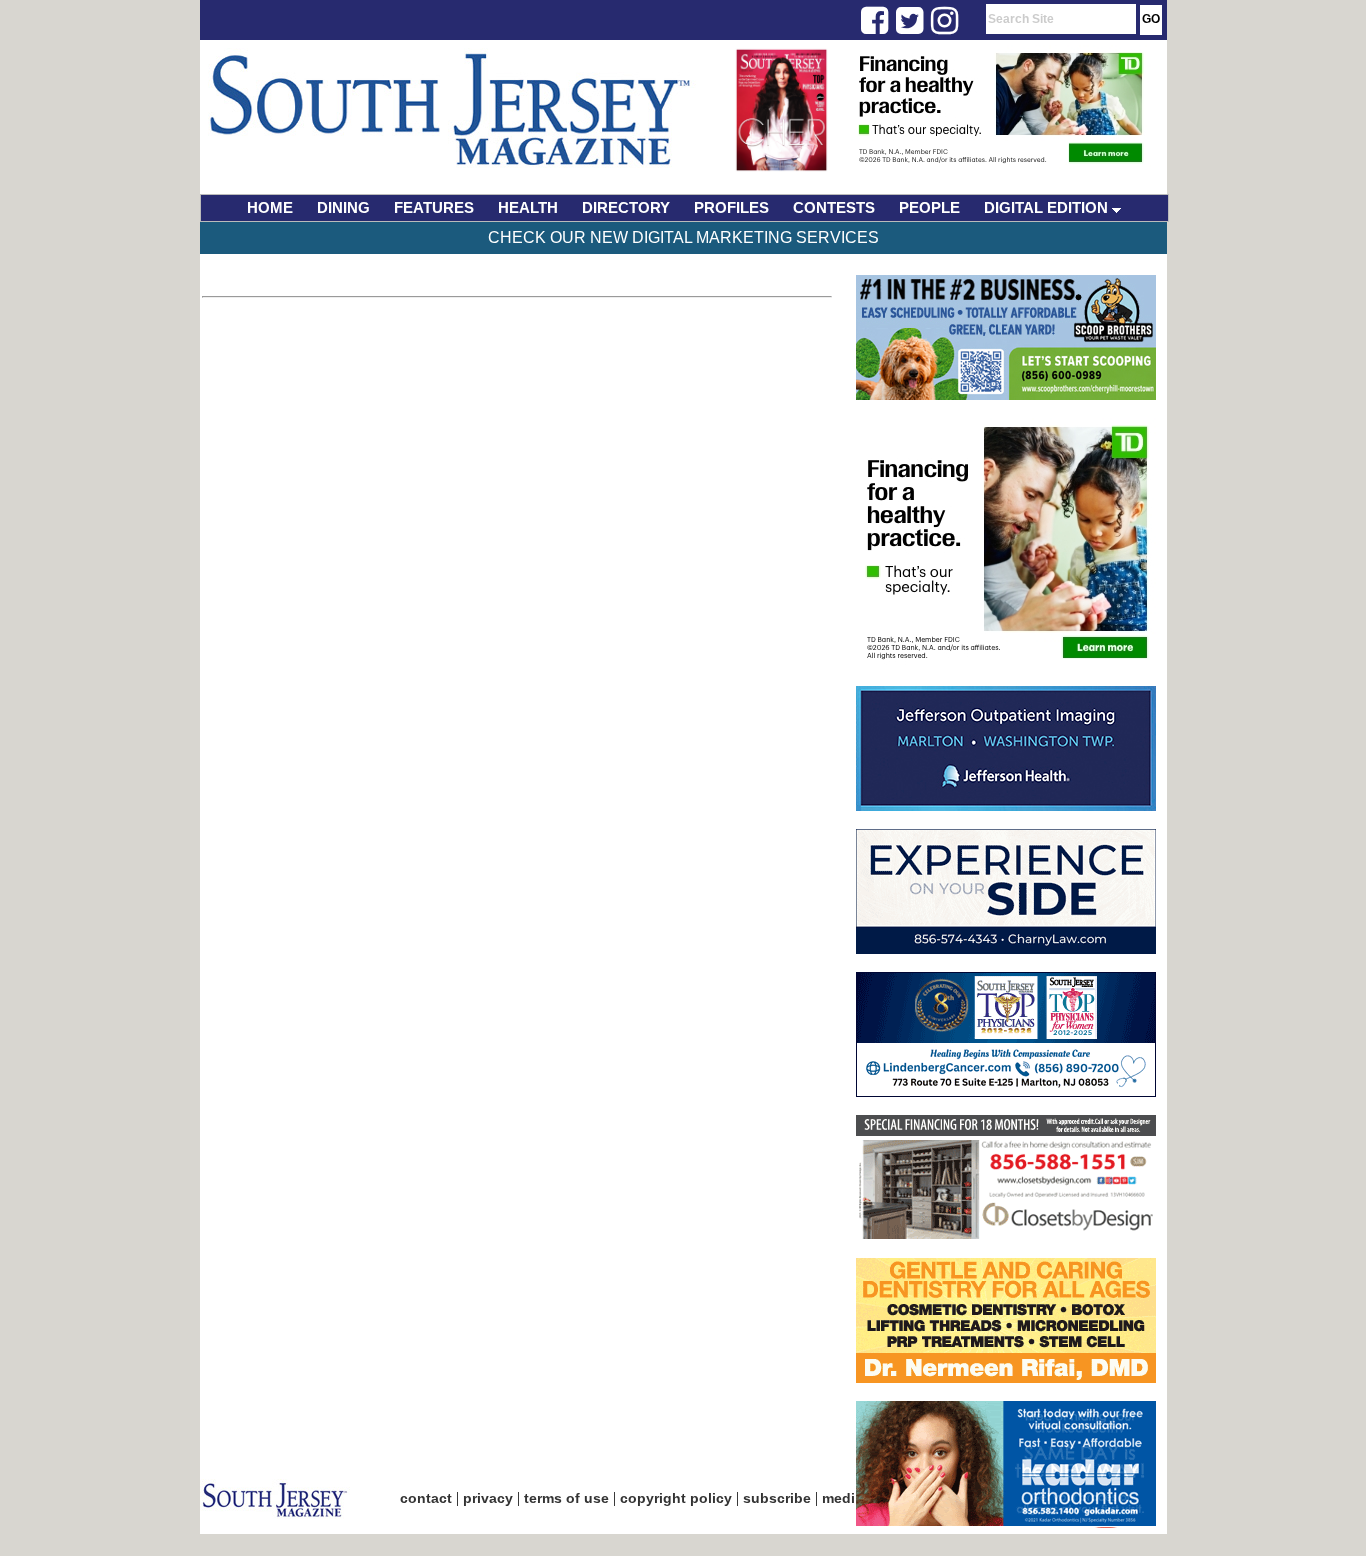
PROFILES (731, 207)
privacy (488, 1498)
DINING (343, 207)
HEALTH (528, 207)
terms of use (566, 1498)
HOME (270, 207)
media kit (853, 1498)
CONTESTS (834, 207)
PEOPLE (929, 207)
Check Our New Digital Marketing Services (683, 237)
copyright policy (676, 1498)
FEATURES (434, 207)
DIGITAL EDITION (1048, 207)
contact (426, 1498)
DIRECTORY (626, 207)
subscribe (777, 1498)
